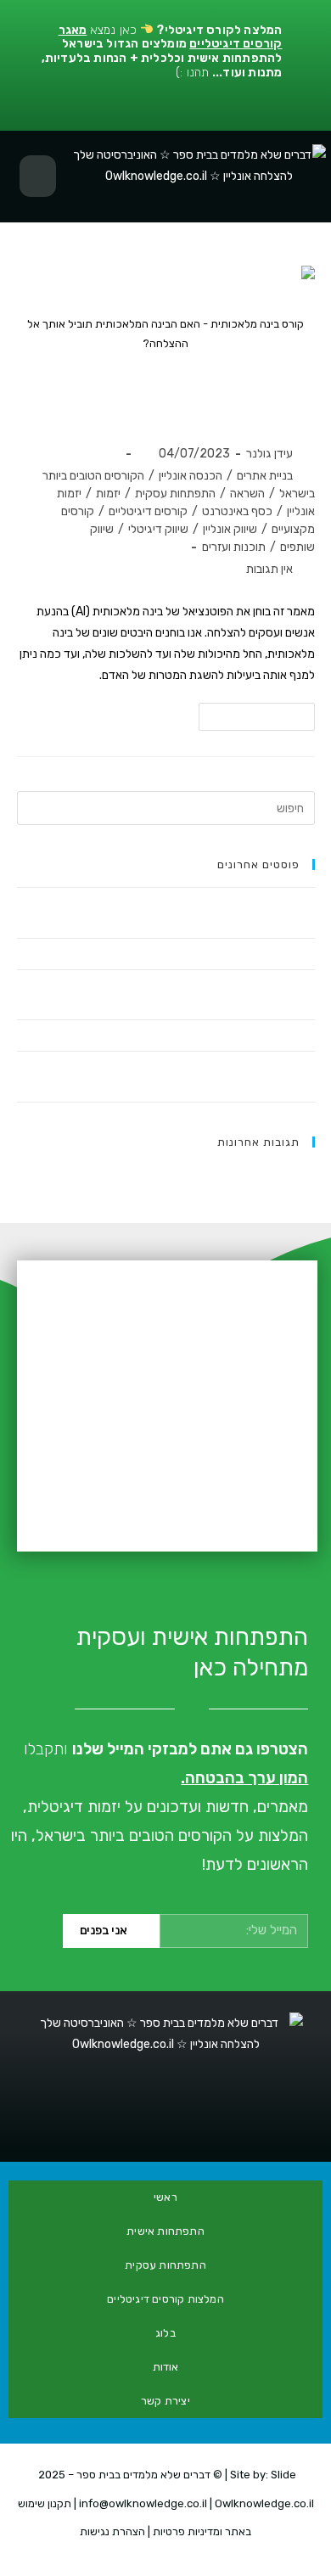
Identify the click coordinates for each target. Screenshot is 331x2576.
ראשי (165, 2197)
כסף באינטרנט (237, 511)
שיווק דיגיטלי (158, 529)
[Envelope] (86, 2126)
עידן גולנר (269, 454)
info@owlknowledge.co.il (143, 2503)
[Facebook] (245, 2126)
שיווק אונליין (230, 529)
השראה (247, 494)
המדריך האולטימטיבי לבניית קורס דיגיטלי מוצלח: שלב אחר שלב (174, 1035)
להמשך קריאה (250, 713)
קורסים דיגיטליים (148, 511)
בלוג (165, 2333)
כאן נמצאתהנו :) (162, 51)
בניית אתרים (265, 476)
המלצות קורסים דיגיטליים (165, 2299)
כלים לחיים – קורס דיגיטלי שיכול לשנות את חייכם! (204, 954)
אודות (166, 2367)
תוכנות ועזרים (234, 547)
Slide (283, 2475)
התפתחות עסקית (175, 494)
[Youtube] (205, 2126)
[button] (38, 177)
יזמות (108, 494)
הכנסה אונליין (191, 476)
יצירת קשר (165, 2401)
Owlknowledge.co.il (264, 2503)
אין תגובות (269, 569)
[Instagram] (165, 2126)
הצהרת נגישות (112, 2531)
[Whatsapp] (126, 2126)
